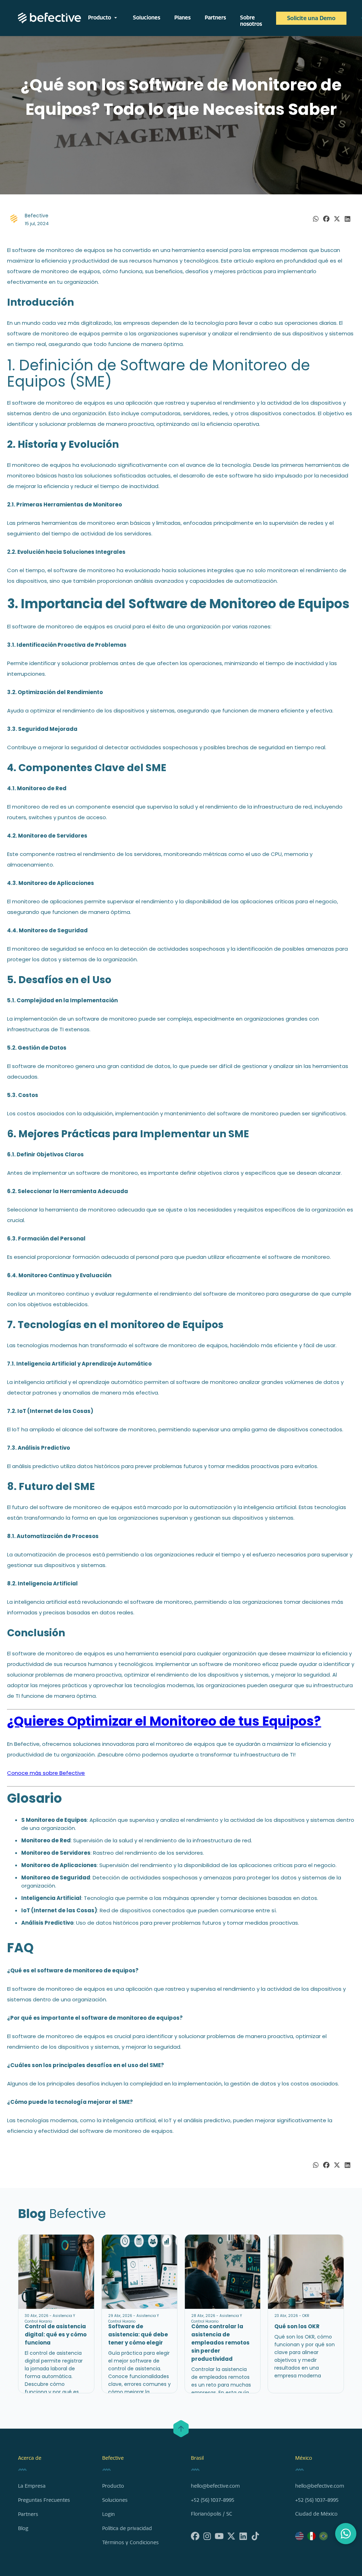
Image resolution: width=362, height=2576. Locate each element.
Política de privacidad (127, 2528)
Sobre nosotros (251, 21)
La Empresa (32, 2486)
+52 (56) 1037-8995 (213, 2500)
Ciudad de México (316, 2514)
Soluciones (147, 18)
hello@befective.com (215, 2486)
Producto (103, 18)
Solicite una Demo (311, 18)
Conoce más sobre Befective (46, 1773)
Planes (182, 18)
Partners (215, 18)
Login (109, 2514)
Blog (23, 2528)
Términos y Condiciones (130, 2543)
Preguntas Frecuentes (44, 2500)
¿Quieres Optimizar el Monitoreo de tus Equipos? (164, 1721)
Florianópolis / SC (212, 2514)
